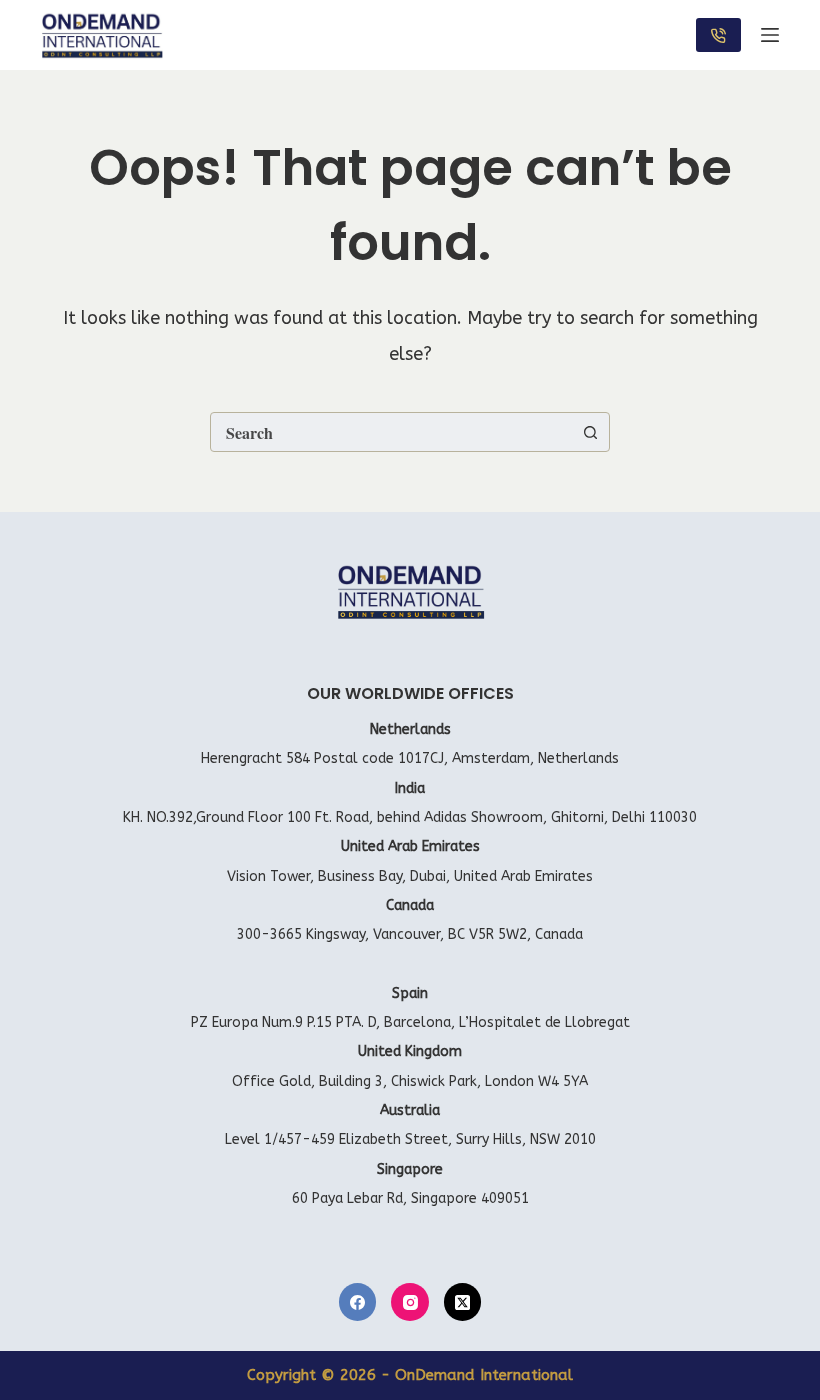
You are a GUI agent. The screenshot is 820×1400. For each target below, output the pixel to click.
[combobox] (391, 432)
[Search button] (590, 432)
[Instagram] (410, 1302)
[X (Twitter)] (463, 1302)
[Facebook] (358, 1302)
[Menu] (770, 35)
